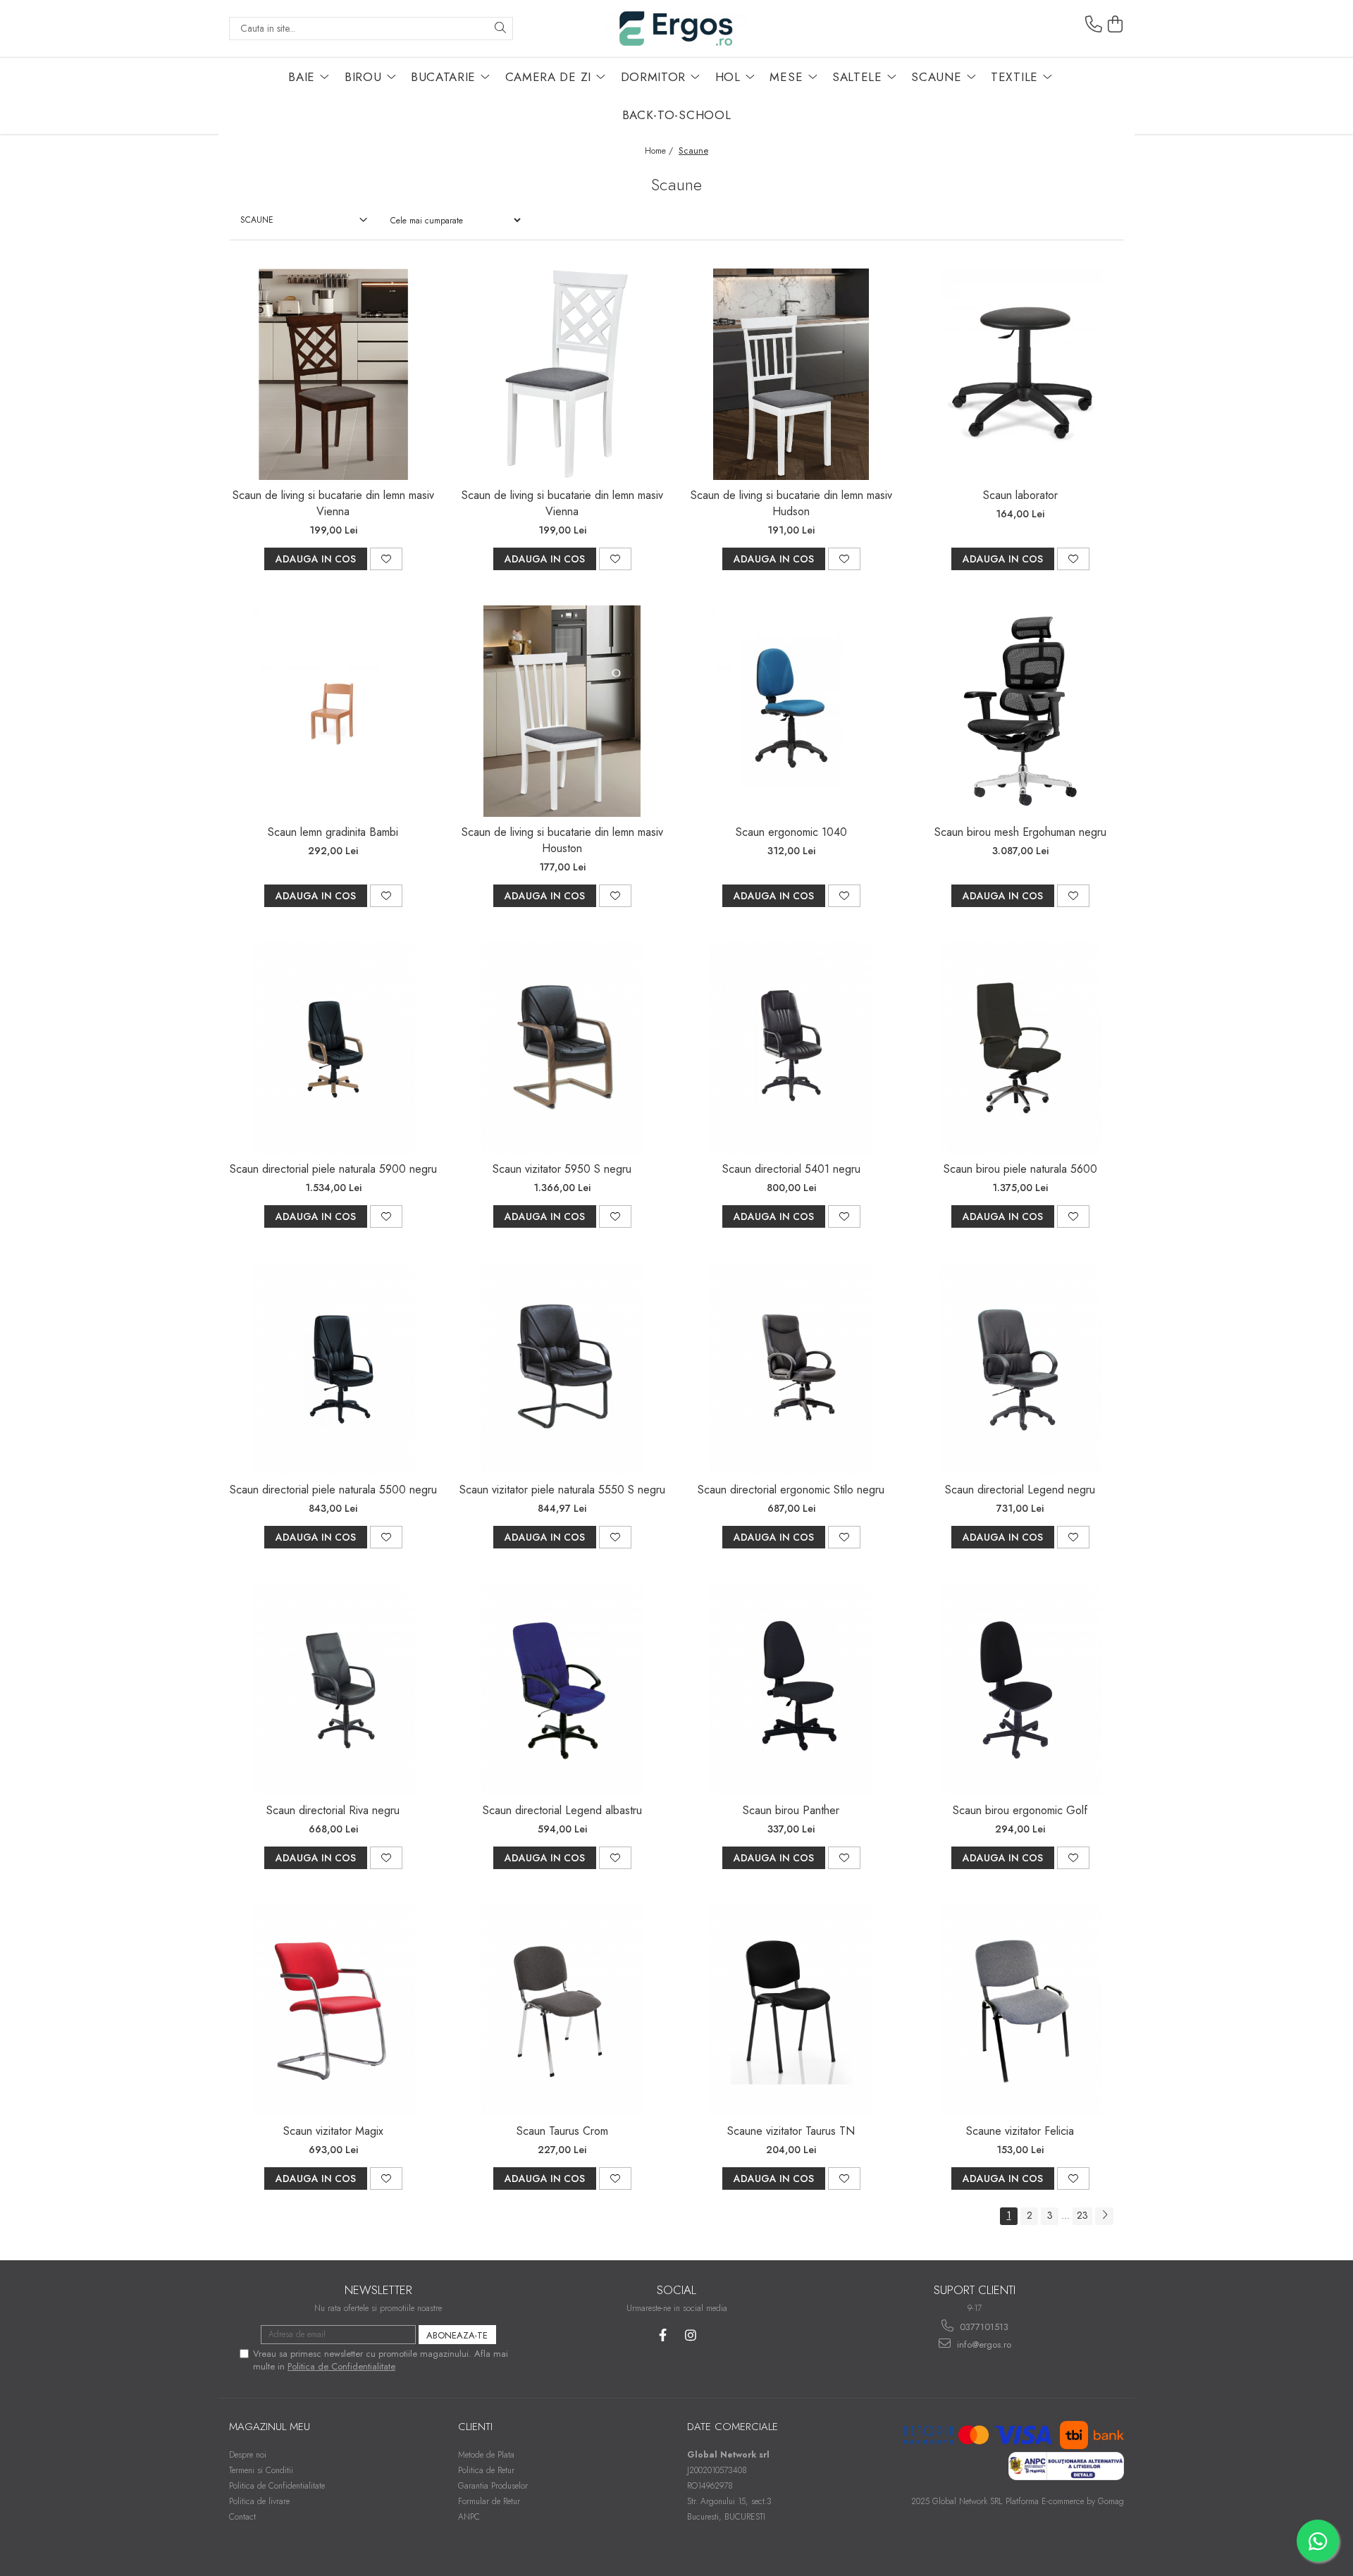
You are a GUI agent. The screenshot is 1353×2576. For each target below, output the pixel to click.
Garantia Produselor (493, 2486)
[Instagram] (690, 2335)
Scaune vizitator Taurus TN (791, 2131)
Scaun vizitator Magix (333, 2131)
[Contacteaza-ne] (1094, 25)
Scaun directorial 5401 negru (791, 1169)
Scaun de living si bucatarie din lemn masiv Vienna (333, 503)
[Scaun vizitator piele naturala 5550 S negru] (562, 1369)
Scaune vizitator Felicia (1020, 2131)
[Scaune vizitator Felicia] (1020, 2010)
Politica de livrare (259, 2501)
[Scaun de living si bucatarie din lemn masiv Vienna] (333, 374)
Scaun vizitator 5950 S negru (562, 1169)
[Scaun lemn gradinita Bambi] (333, 711)
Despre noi (248, 2455)
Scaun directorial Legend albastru (562, 1810)
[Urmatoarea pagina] (1104, 2216)
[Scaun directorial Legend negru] (1020, 1369)
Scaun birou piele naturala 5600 (1020, 1169)
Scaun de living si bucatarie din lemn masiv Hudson (791, 503)
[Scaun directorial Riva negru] (333, 1689)
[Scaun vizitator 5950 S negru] (562, 1048)
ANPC (469, 2517)
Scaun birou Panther (791, 1810)
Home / (660, 151)
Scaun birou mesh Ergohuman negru (1020, 832)
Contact (242, 2517)
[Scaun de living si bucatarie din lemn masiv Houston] (562, 711)
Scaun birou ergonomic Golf (1020, 1810)
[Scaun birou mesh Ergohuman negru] (1020, 711)
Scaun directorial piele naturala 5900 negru (333, 1169)
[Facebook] (663, 2335)
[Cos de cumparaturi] (1116, 25)
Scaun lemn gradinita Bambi (333, 832)
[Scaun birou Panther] (791, 1689)
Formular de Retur (489, 2501)
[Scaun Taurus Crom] (562, 2010)
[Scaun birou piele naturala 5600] (1020, 1048)
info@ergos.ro (983, 2344)
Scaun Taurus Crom (562, 2131)
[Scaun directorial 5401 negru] (791, 1048)
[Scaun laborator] (1020, 374)
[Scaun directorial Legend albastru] (562, 1689)
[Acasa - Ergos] (676, 29)
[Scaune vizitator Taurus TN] (791, 2010)
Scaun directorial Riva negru (333, 1810)
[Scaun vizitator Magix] (333, 2010)
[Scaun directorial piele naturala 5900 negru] (333, 1048)
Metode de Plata (486, 2455)
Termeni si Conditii (261, 2470)
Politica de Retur (486, 2470)
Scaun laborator (1020, 495)
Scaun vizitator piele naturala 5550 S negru (562, 1490)
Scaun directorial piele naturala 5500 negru (333, 1490)
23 (1082, 2215)
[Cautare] (500, 29)
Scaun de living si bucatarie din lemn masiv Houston (562, 840)
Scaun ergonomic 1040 (791, 832)
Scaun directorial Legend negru (1020, 1490)
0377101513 (983, 2327)
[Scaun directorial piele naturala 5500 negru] (333, 1369)
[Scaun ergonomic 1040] (791, 711)
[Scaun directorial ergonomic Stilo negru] (791, 1369)
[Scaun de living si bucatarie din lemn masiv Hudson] (791, 374)
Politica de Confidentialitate (341, 2366)
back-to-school (677, 115)
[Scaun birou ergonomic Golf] (1020, 1689)
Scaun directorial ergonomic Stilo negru (791, 1490)
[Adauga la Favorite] (386, 559)
